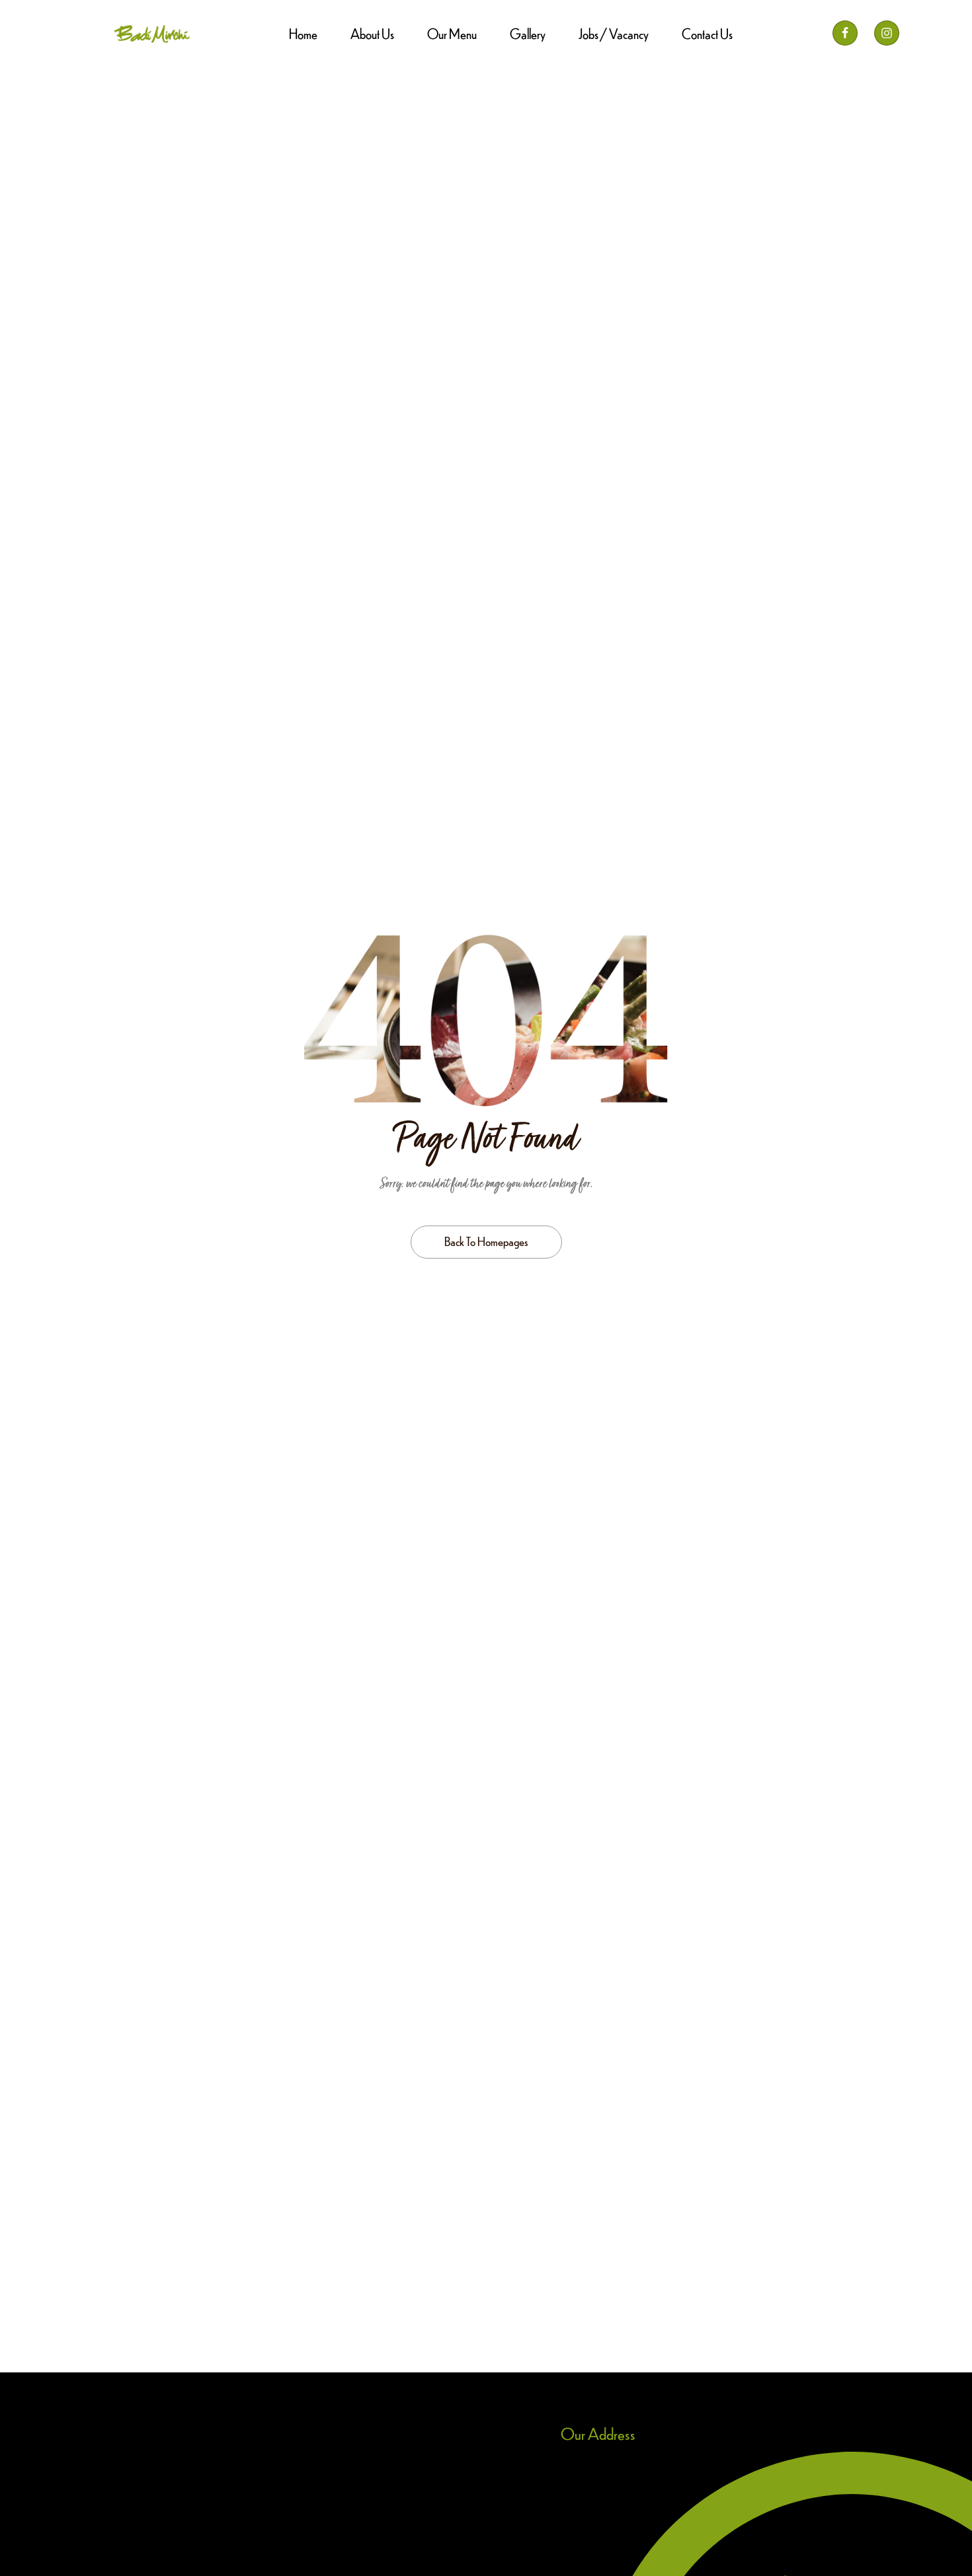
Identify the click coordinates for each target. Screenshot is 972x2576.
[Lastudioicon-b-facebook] (845, 33)
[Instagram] (887, 33)
